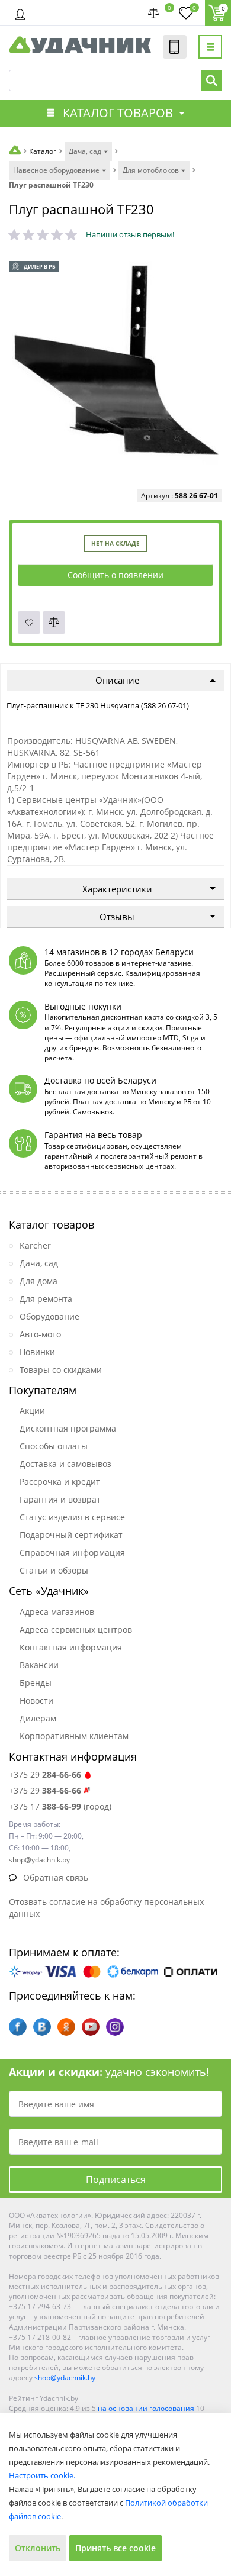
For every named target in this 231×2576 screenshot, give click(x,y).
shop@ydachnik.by (65, 2377)
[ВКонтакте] (42, 2027)
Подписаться (116, 2180)
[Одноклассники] (66, 2027)
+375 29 (45, 1774)
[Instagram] (115, 2027)
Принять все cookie (115, 2548)
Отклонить (38, 2548)
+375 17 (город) (60, 1806)
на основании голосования (146, 2408)
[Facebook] (18, 2027)
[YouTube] (91, 2027)
